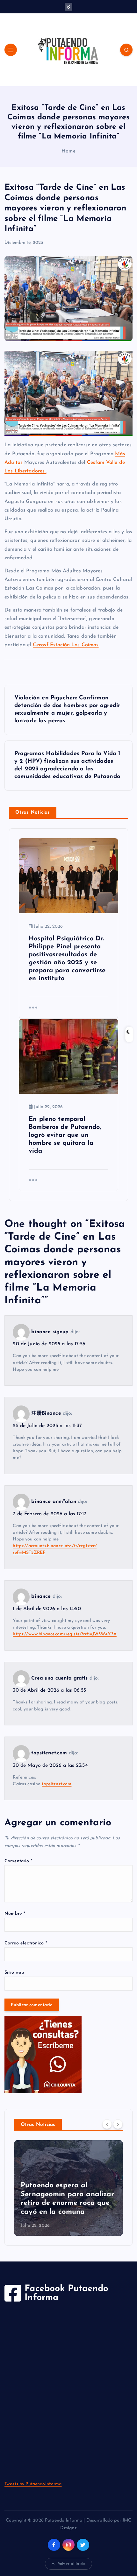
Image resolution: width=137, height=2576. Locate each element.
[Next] (118, 2124)
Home (68, 151)
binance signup (50, 1332)
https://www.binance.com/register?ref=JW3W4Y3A (65, 1634)
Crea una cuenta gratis (59, 1678)
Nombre (15, 1914)
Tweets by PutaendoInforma (33, 2484)
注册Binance (46, 1413)
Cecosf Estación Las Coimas (66, 645)
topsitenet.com (49, 1753)
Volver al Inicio (72, 2564)
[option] (68, 2188)
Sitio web (14, 1973)
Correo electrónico (26, 1943)
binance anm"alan (54, 1502)
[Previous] (107, 2124)
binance (41, 1597)
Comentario (18, 1861)
